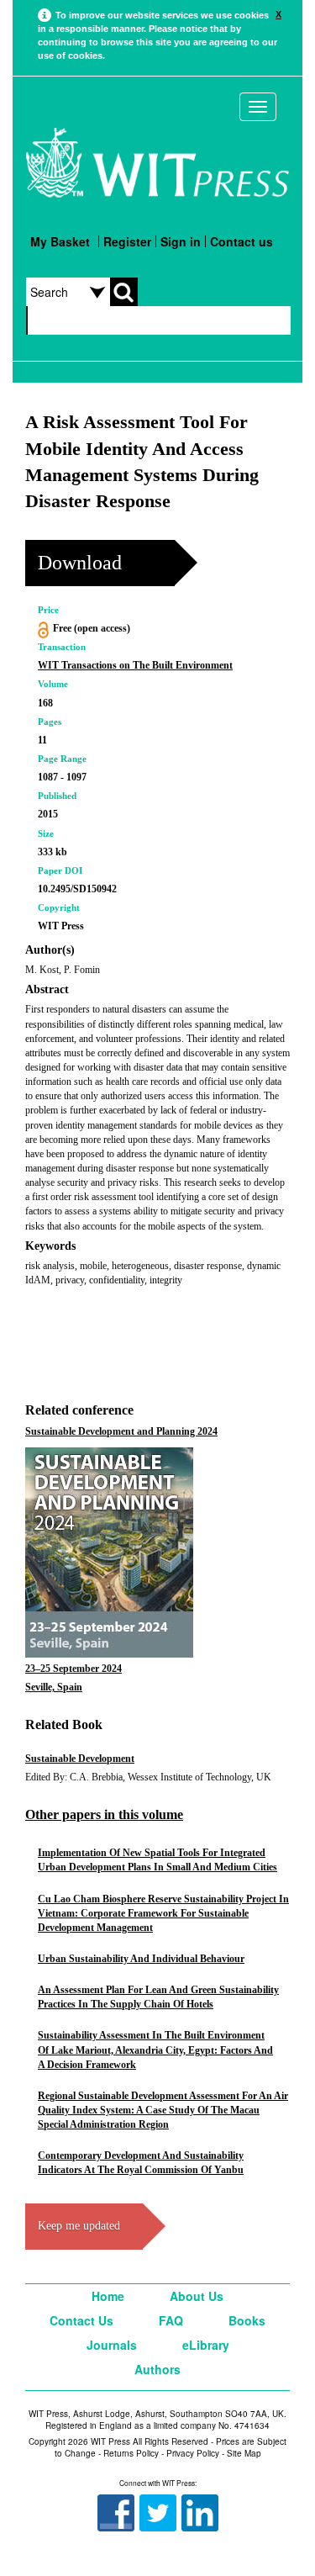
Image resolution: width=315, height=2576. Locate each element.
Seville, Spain (54, 1687)
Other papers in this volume (104, 1814)
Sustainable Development (80, 1759)
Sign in (181, 241)
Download (80, 563)
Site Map (244, 2453)
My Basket (60, 241)
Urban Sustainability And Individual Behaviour (141, 1959)
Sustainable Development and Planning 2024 (121, 1431)
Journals (112, 2345)
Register (127, 241)
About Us (197, 2296)
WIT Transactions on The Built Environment (135, 665)
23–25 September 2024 (73, 1669)
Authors (157, 2369)
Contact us (241, 241)
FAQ (171, 2320)
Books (247, 2320)
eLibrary (206, 2345)
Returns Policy (131, 2453)
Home (108, 2296)
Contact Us (81, 2320)
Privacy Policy (193, 2453)
